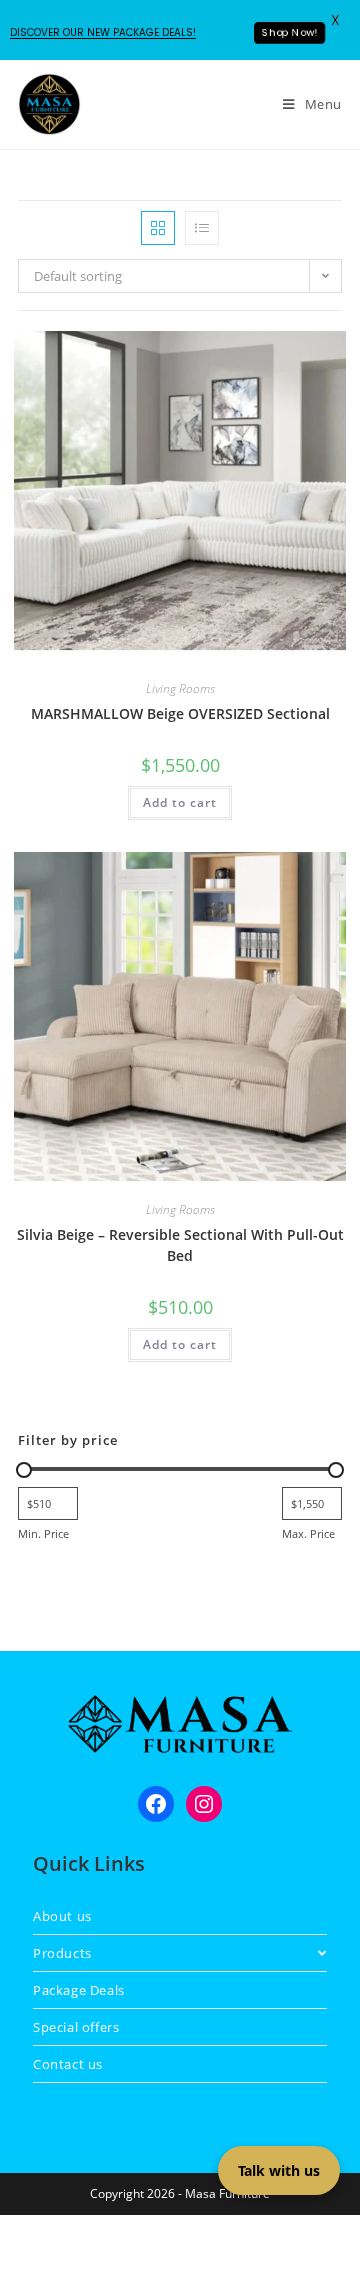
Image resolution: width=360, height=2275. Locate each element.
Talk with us (279, 2170)
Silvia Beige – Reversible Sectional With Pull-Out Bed (180, 1245)
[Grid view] (158, 228)
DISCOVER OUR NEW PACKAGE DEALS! (103, 32)
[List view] (202, 228)
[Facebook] (156, 1804)
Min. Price (43, 1533)
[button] (279, 353)
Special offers (76, 2027)
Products (62, 1953)
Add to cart (180, 802)
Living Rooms (180, 688)
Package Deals (79, 1990)
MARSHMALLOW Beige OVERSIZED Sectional (180, 713)
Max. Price (308, 1533)
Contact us (68, 2064)
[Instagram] (204, 1804)
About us (62, 1916)
